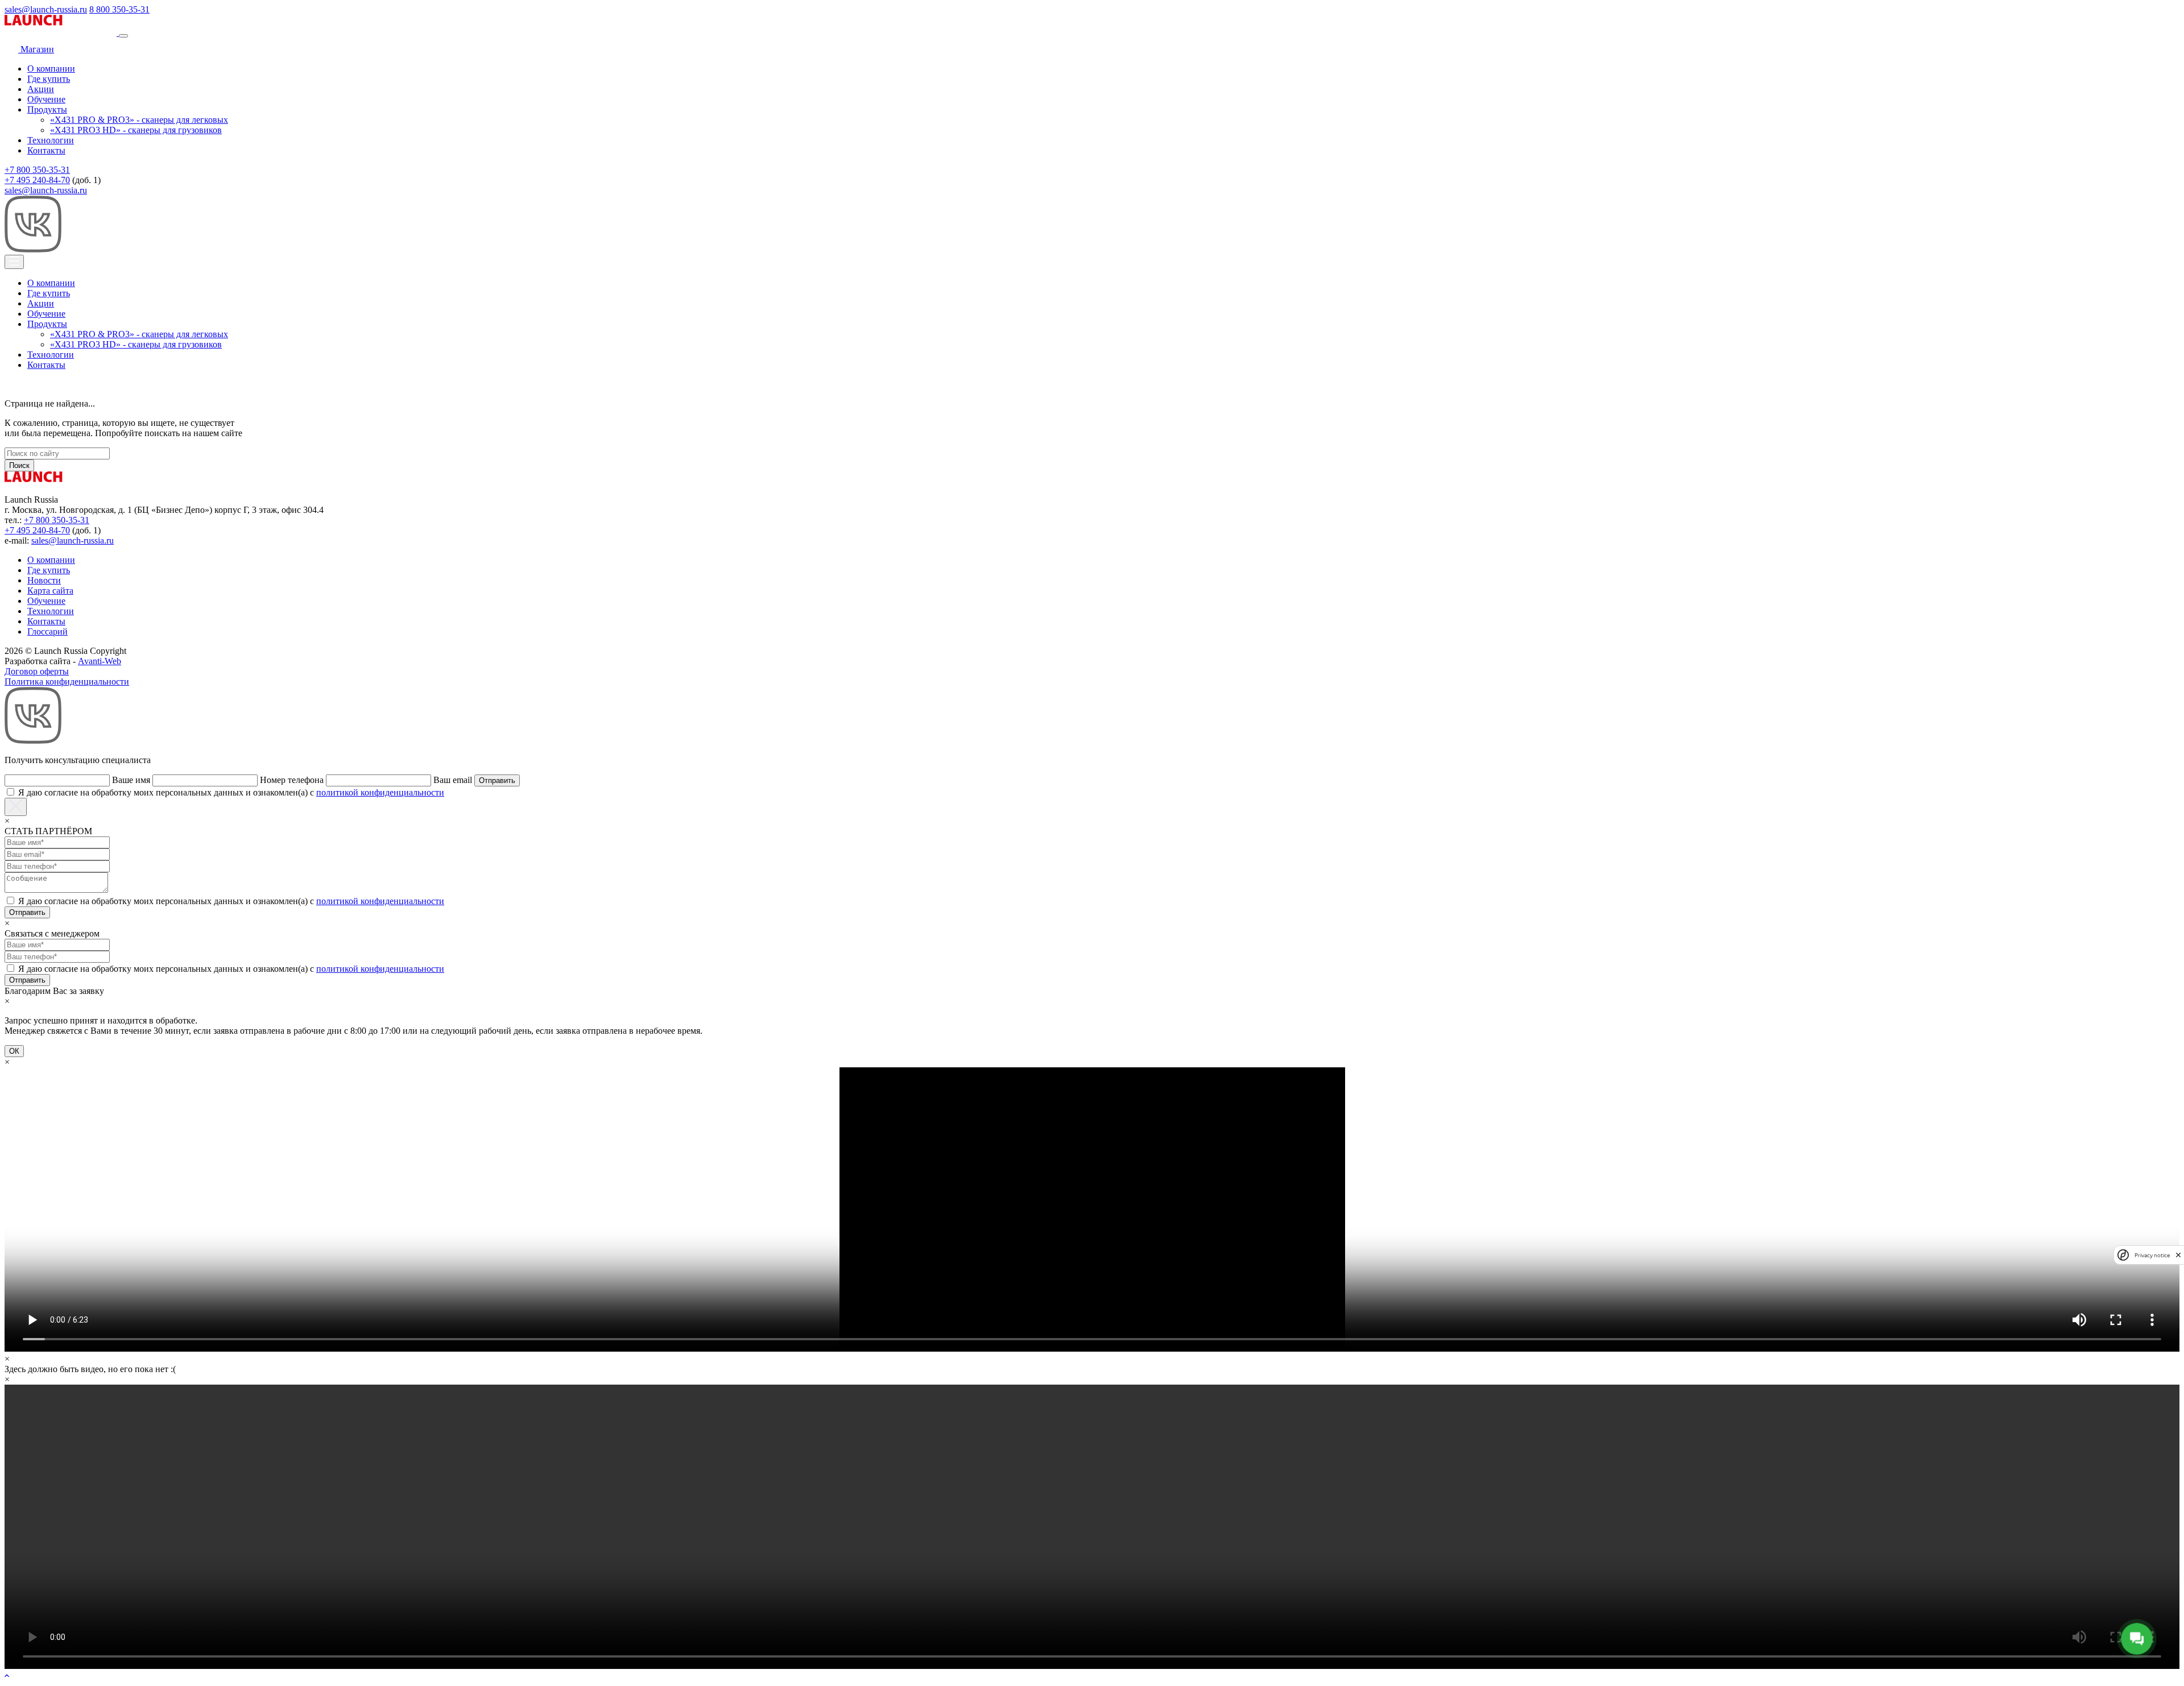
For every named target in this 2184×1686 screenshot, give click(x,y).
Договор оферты (37, 671)
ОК (14, 1051)
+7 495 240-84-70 (37, 180)
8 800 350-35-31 (119, 9)
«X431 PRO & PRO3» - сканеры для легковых (139, 120)
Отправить (497, 780)
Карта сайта (50, 591)
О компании (51, 69)
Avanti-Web (100, 661)
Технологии (51, 140)
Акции (41, 89)
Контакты (46, 150)
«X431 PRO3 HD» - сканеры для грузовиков (136, 130)
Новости (44, 580)
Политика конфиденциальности (67, 682)
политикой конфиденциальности (380, 792)
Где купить (49, 79)
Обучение (46, 99)
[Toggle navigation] (123, 36)
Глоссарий (47, 631)
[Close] (16, 807)
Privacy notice (2152, 1255)
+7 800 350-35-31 (37, 170)
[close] (2178, 1255)
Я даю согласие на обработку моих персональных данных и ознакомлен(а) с (231, 792)
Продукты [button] (47, 109)
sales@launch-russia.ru (46, 9)
